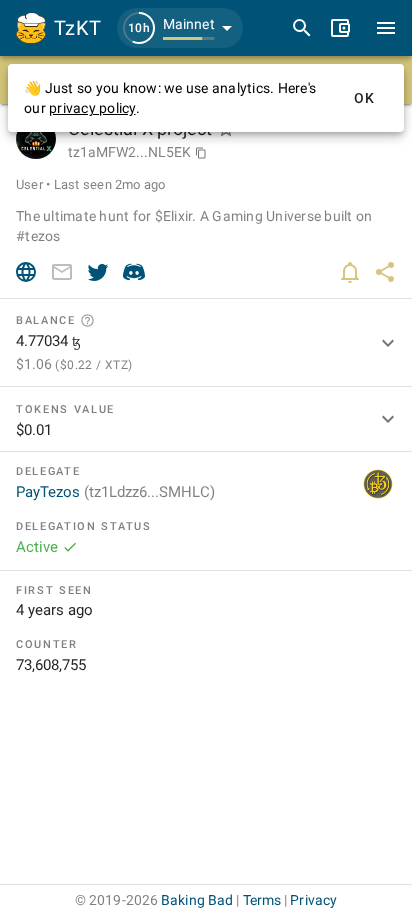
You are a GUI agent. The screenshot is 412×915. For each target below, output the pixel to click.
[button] (180, 28)
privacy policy (92, 108)
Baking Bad (197, 900)
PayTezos (115, 492)
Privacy (313, 900)
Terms (262, 900)
